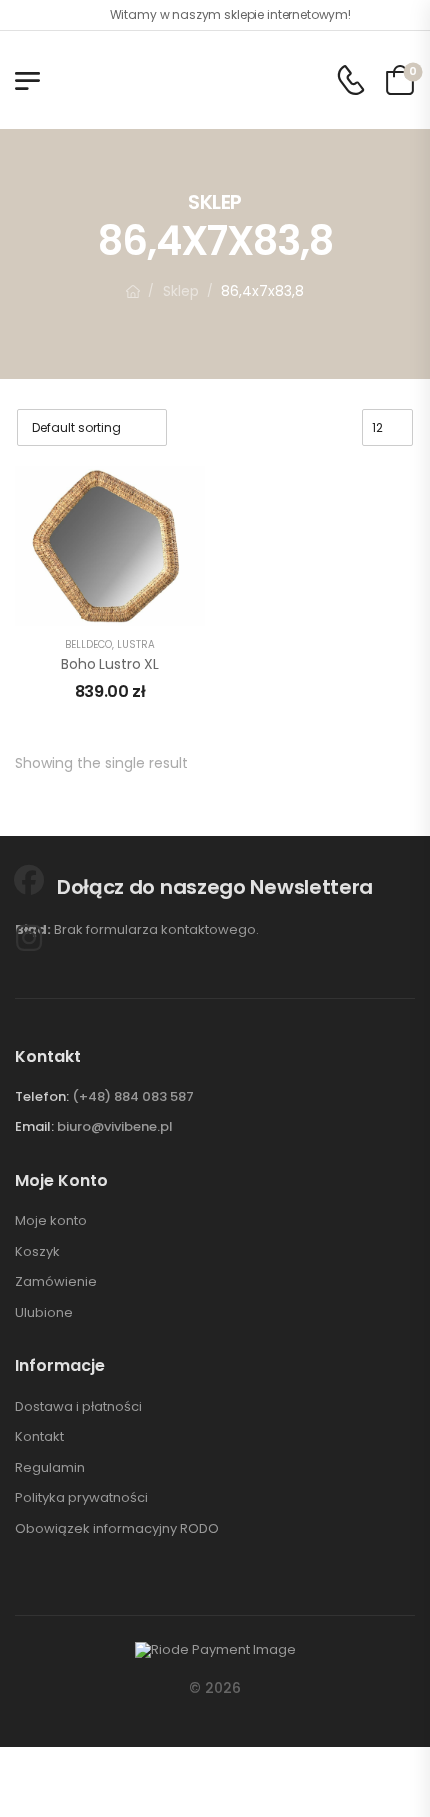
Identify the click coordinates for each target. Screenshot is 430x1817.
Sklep (181, 291)
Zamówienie (56, 1282)
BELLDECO (88, 644)
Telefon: (42, 1096)
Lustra (136, 644)
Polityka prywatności (81, 1498)
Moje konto (51, 1221)
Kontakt (39, 1437)
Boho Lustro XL (110, 664)
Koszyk (37, 1252)
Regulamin (50, 1468)
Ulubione (44, 1313)
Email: (34, 1126)
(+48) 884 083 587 (133, 1096)
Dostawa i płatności (78, 1407)
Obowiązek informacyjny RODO (117, 1529)
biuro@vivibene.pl (115, 1126)
